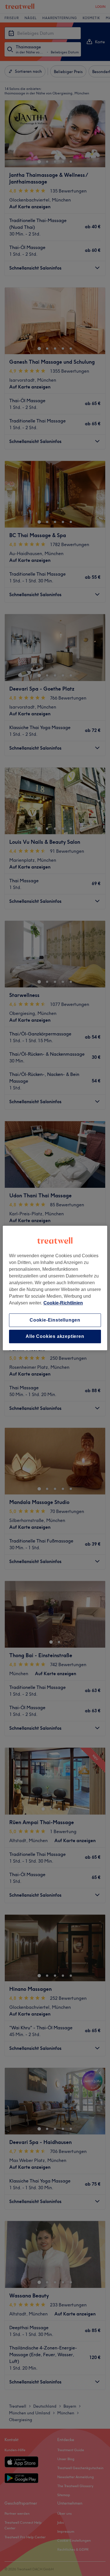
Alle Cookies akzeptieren (55, 1336)
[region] (55, 1288)
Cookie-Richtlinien (63, 1303)
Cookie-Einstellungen (55, 1320)
